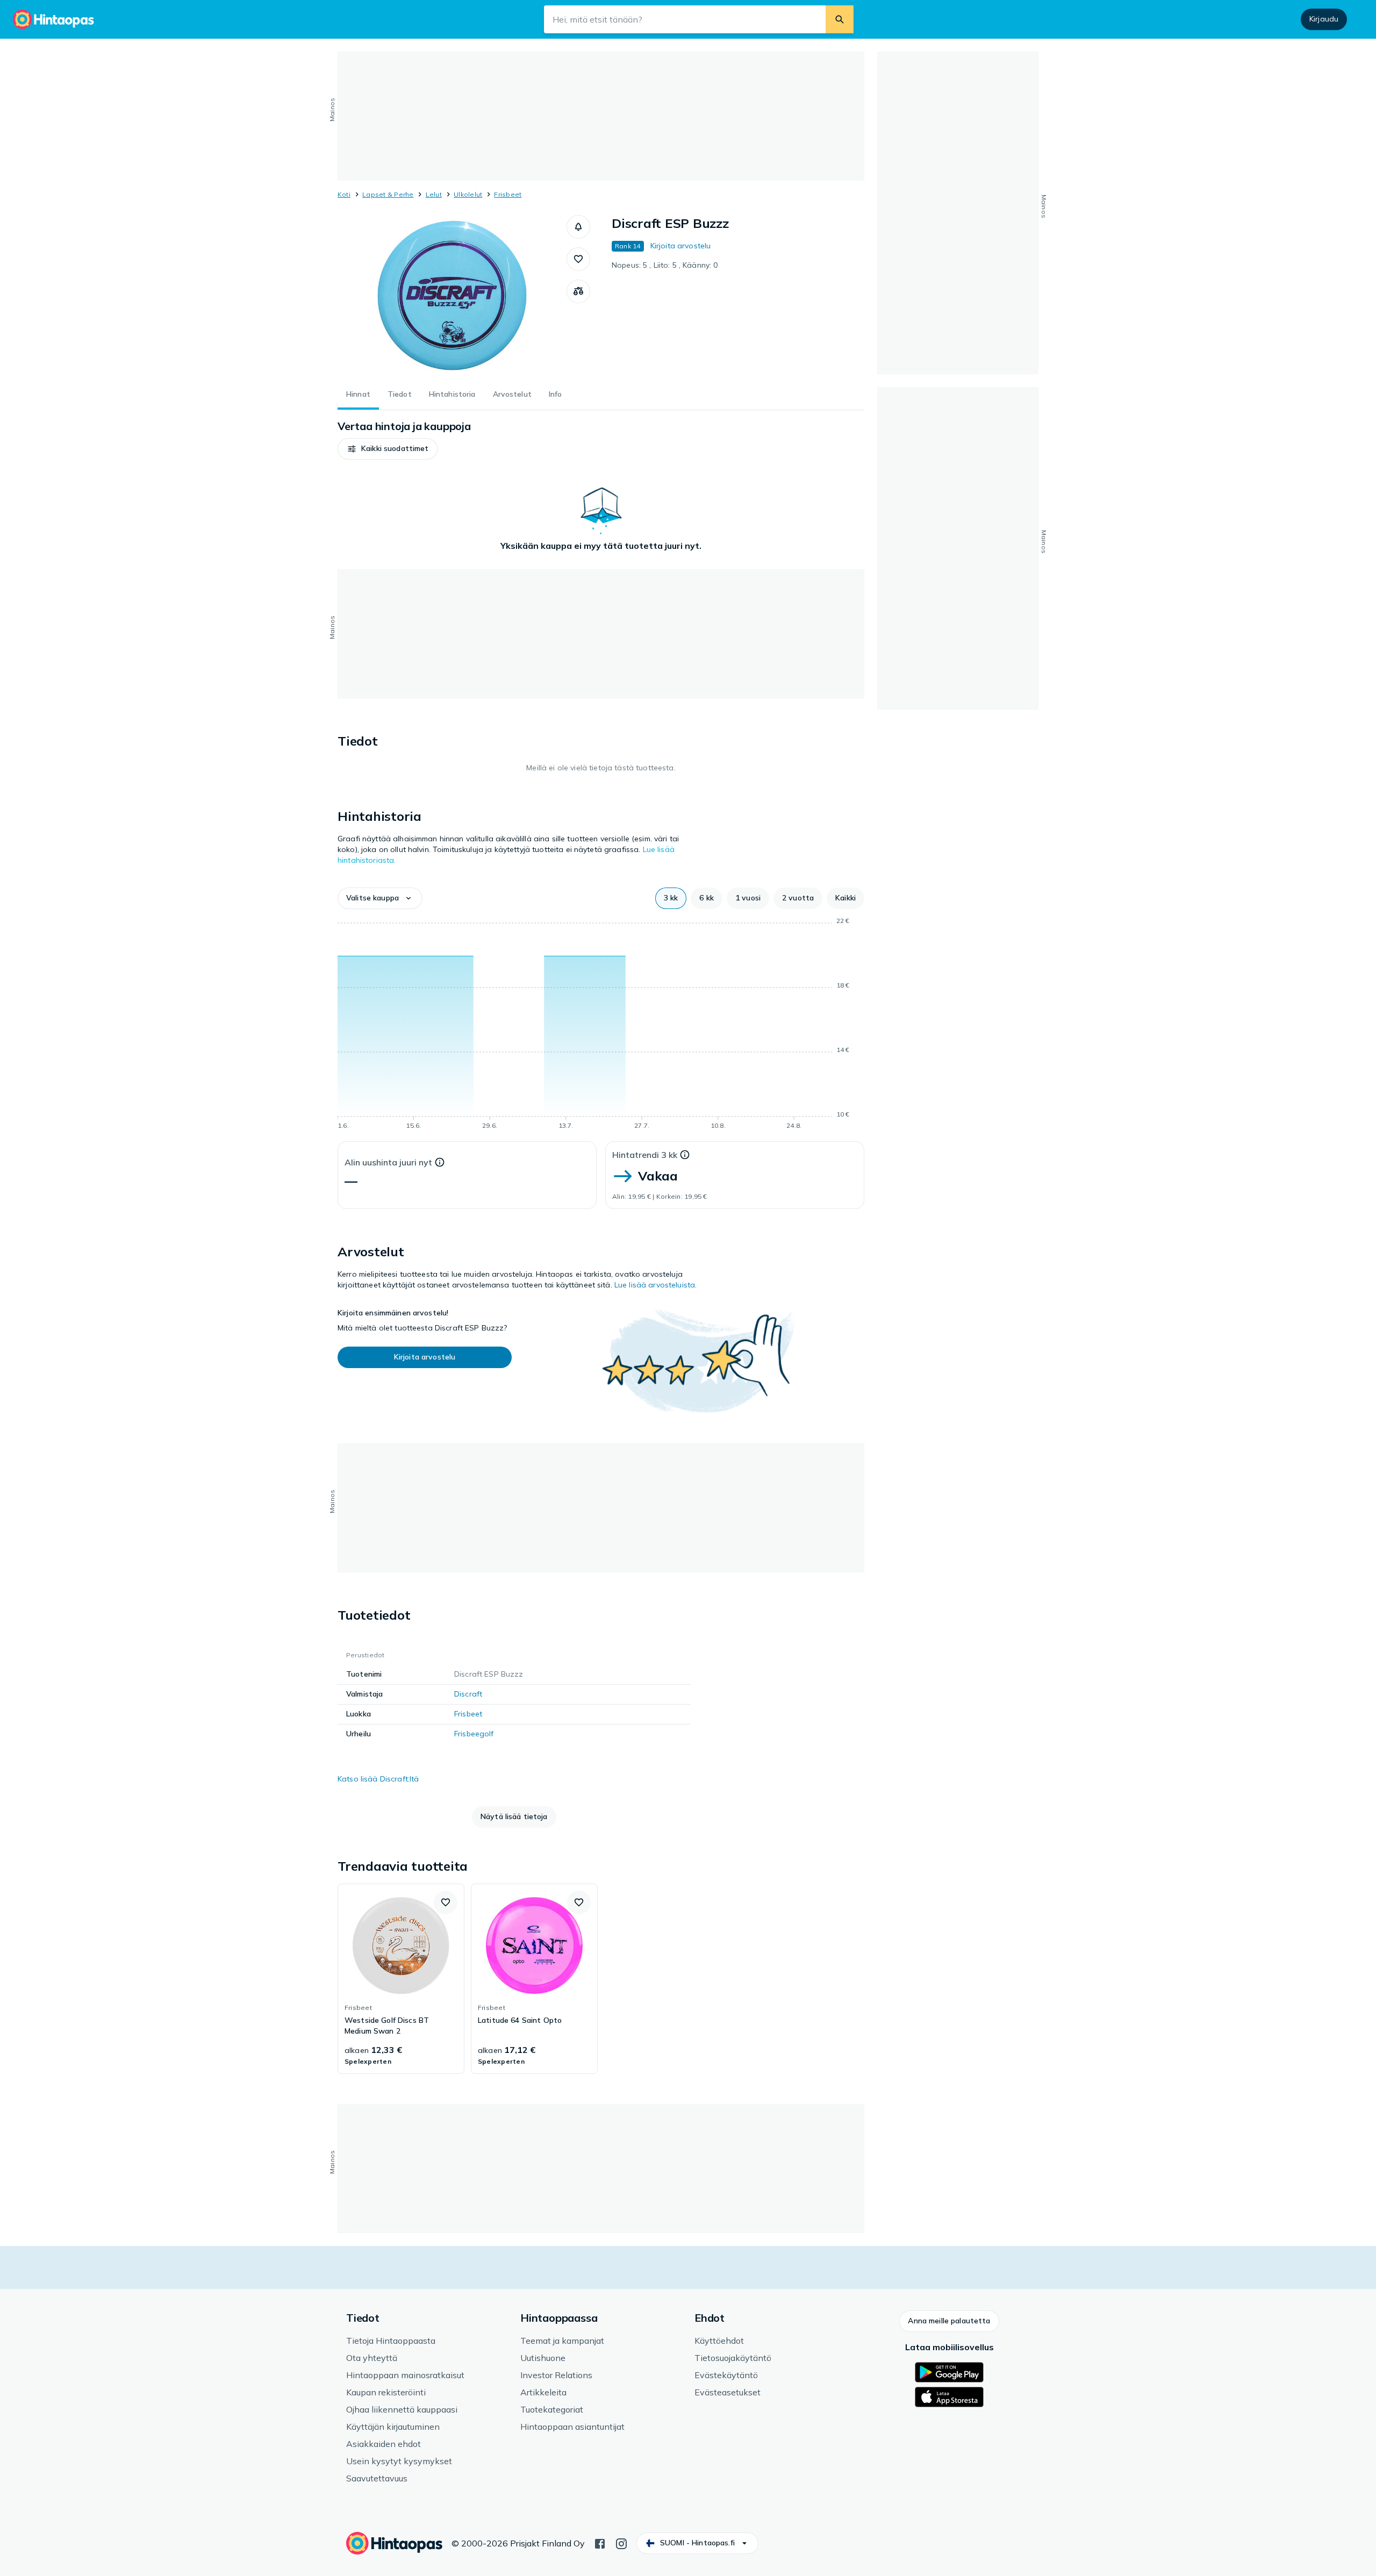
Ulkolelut (468, 194)
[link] (401, 1979)
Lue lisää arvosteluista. (655, 1285)
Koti (344, 194)
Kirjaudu (1324, 19)
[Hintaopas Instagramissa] (621, 2543)
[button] (578, 227)
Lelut (434, 194)
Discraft (468, 1694)
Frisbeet (508, 194)
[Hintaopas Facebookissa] (600, 2543)
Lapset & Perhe (388, 194)
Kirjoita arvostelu (681, 246)
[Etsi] (840, 19)
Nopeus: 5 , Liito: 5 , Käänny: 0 (665, 265)
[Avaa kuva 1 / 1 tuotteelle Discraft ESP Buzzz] (452, 296)
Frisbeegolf (474, 1734)
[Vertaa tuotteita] (578, 291)
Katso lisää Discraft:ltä (378, 1779)
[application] (601, 1025)
